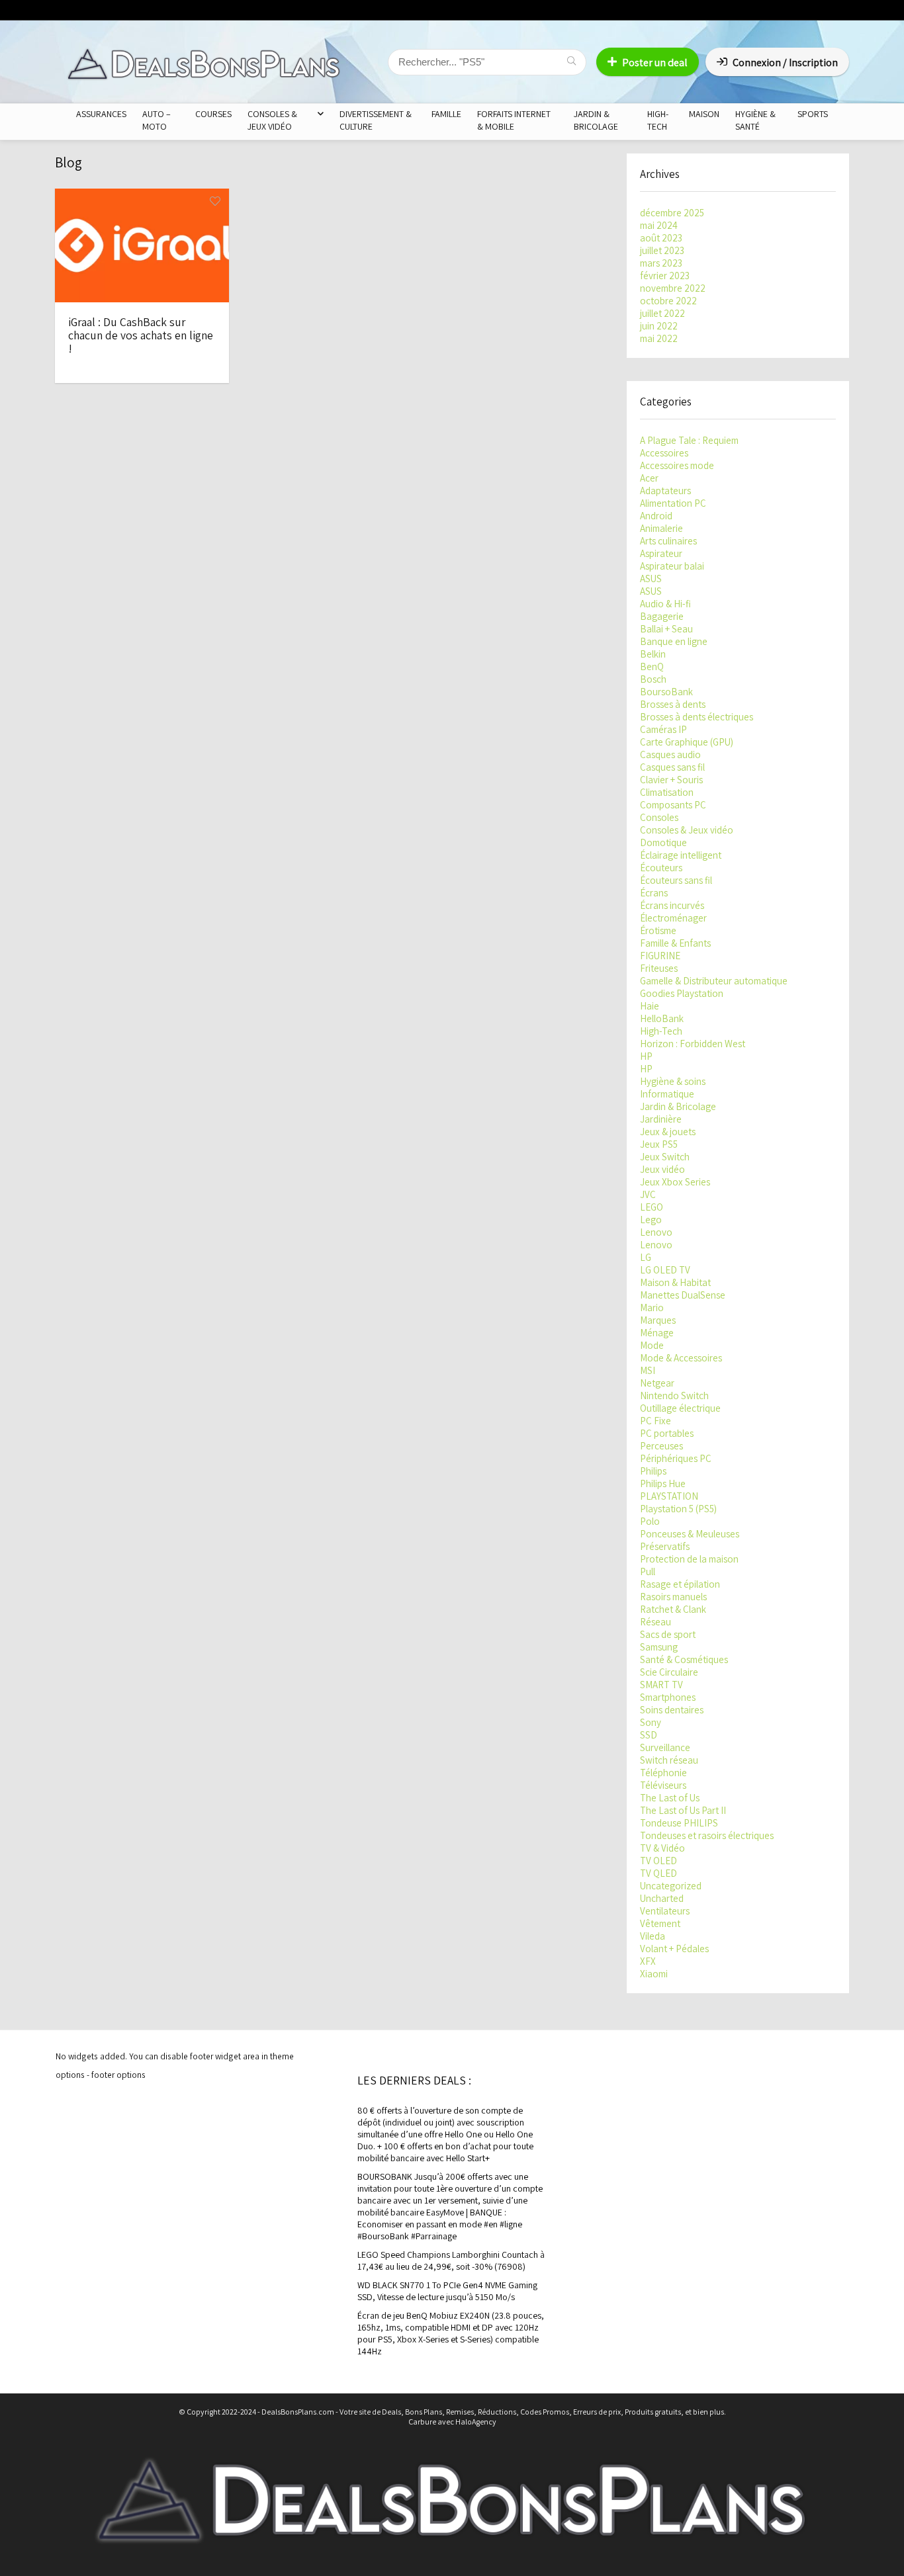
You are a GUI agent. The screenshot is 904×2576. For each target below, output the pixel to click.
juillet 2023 (662, 250)
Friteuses (659, 968)
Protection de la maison (689, 1559)
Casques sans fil (672, 767)
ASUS (651, 579)
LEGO (652, 1207)
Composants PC (673, 805)
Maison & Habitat (675, 1282)
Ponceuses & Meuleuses (690, 1534)
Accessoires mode (677, 465)
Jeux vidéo (662, 1169)
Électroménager (673, 918)
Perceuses (661, 1446)
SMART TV (661, 1685)
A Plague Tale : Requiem (689, 440)
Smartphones (668, 1697)
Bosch (653, 679)
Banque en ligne (674, 641)
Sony (651, 1722)
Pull (648, 1571)
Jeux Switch (665, 1157)
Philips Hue (663, 1483)
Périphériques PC (676, 1458)
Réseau (655, 1622)
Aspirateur (661, 553)
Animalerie (661, 528)
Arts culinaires (668, 541)
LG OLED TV (665, 1270)
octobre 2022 (668, 301)
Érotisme (658, 930)
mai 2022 (659, 338)
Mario (652, 1308)
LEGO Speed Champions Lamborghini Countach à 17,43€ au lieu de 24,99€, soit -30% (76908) (451, 2260)
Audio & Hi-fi (665, 604)
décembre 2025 (672, 213)
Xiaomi (654, 1974)
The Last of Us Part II (683, 1810)
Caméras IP (663, 729)
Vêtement (660, 1923)
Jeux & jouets (668, 1132)
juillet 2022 (662, 313)
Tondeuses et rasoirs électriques (707, 1835)
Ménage (657, 1333)
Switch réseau (669, 1760)
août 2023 (661, 238)
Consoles (659, 817)
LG (646, 1257)
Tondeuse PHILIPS (679, 1823)
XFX (648, 1961)
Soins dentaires (672, 1710)
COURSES (213, 114)
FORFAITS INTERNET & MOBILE (514, 120)
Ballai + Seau (666, 629)
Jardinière (661, 1119)
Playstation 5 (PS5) (678, 1509)
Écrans (654, 893)
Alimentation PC (673, 503)
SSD (649, 1735)
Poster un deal (655, 63)
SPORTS (813, 114)
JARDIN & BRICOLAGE (596, 120)
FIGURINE (660, 956)
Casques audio (670, 754)
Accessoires (664, 453)
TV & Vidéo (662, 1848)
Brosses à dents (673, 704)
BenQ (652, 666)
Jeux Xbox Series (675, 1182)
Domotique (663, 842)
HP (646, 1056)
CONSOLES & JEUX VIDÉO (272, 120)
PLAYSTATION (669, 1496)
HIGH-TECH (658, 120)
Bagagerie (662, 616)
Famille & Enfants (675, 943)
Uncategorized (671, 1886)
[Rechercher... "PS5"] (571, 62)
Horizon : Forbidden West (693, 1044)
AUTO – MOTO (157, 120)
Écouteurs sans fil (676, 880)
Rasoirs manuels (673, 1597)
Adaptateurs (665, 491)
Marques (658, 1320)
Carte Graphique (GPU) (687, 742)
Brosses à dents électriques (697, 717)
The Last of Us (670, 1798)
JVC (648, 1194)
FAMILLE (446, 114)
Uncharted (662, 1898)
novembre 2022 (673, 288)
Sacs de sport (668, 1634)
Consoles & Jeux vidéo (687, 830)
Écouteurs (661, 868)
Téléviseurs (663, 1785)
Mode (652, 1345)
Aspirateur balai (672, 566)
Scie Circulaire (669, 1672)
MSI (648, 1370)
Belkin (653, 654)
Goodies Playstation (682, 993)
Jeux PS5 (659, 1144)
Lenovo (656, 1232)
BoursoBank (666, 692)
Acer (649, 478)
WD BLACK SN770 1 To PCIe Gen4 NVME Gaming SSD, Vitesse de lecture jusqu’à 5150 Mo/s (447, 2291)
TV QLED (658, 1873)
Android (656, 516)
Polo (650, 1521)
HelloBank (662, 1018)
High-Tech (661, 1031)
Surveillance (665, 1747)
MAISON (704, 114)
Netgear (657, 1383)
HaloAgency (476, 2422)
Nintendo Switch (674, 1395)
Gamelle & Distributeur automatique (714, 981)
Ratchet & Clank (673, 1609)
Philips (653, 1471)
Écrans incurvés (672, 905)
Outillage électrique (680, 1408)
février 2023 (665, 276)
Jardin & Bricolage (678, 1106)
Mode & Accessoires (681, 1358)
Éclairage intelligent (681, 855)
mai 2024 (659, 225)
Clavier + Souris (671, 780)
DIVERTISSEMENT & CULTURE (376, 120)
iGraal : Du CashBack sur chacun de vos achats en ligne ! (141, 335)
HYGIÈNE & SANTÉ (755, 120)
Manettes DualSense (683, 1295)
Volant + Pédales (674, 1949)
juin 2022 (659, 326)
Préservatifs (665, 1546)
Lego (651, 1220)
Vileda (653, 1936)
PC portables (667, 1433)
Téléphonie (663, 1773)
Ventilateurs (665, 1911)
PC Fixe (655, 1421)
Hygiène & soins (673, 1081)
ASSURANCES (101, 114)
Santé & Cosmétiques (684, 1659)
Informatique (667, 1094)
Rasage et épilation (680, 1584)
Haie (650, 1006)
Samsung (659, 1647)
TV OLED (658, 1861)
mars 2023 (661, 263)
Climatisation (667, 792)
